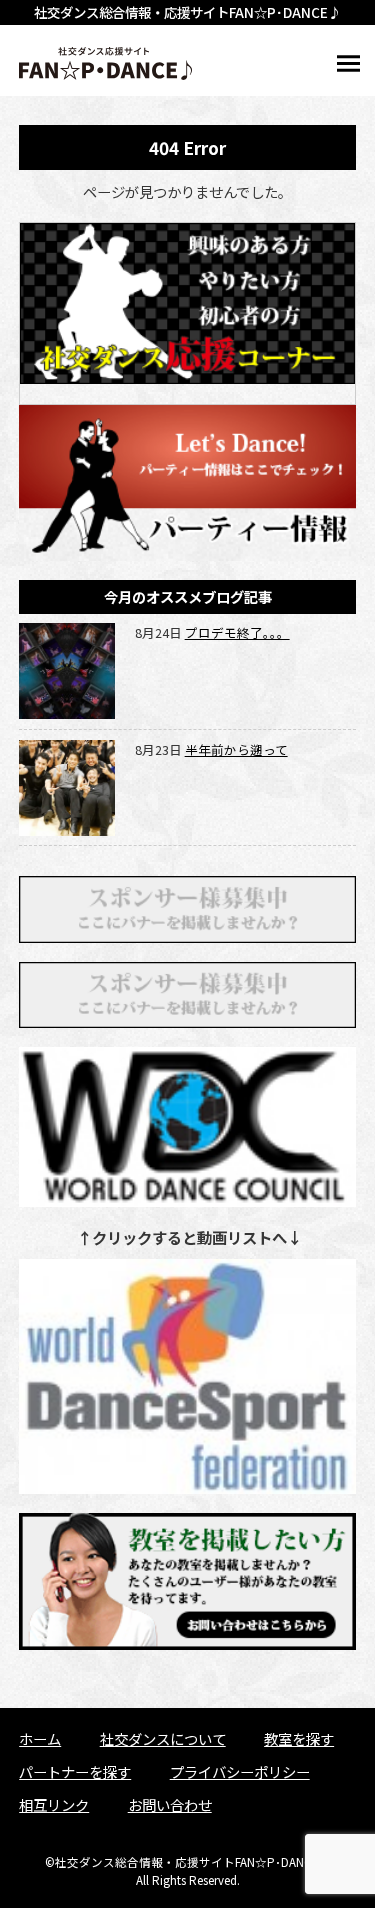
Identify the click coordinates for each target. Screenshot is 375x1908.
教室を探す (299, 1738)
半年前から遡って (236, 749)
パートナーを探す (75, 1771)
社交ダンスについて (163, 1738)
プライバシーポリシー (240, 1771)
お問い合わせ (170, 1804)
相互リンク (54, 1804)
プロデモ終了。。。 (237, 632)
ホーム (40, 1738)
